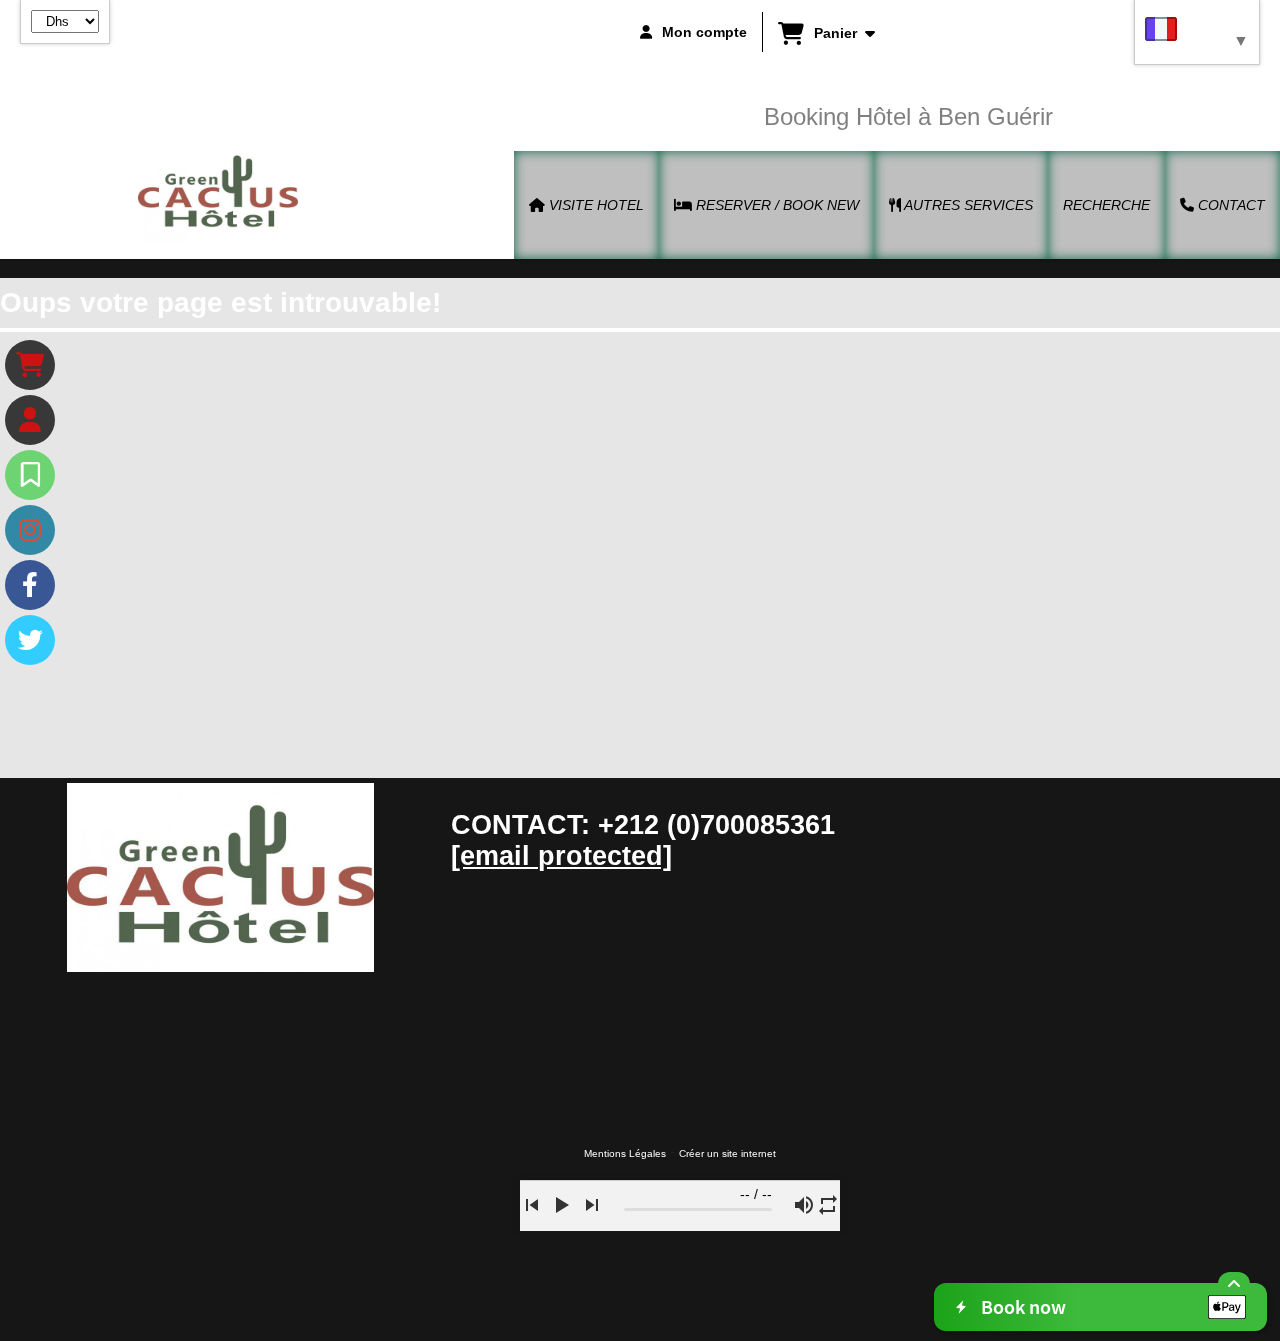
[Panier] (30, 365)
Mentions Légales (625, 1153)
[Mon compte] (30, 420)
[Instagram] (30, 530)
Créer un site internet (727, 1153)
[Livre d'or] (30, 475)
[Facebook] (30, 585)
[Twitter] (30, 640)
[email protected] (561, 856)
